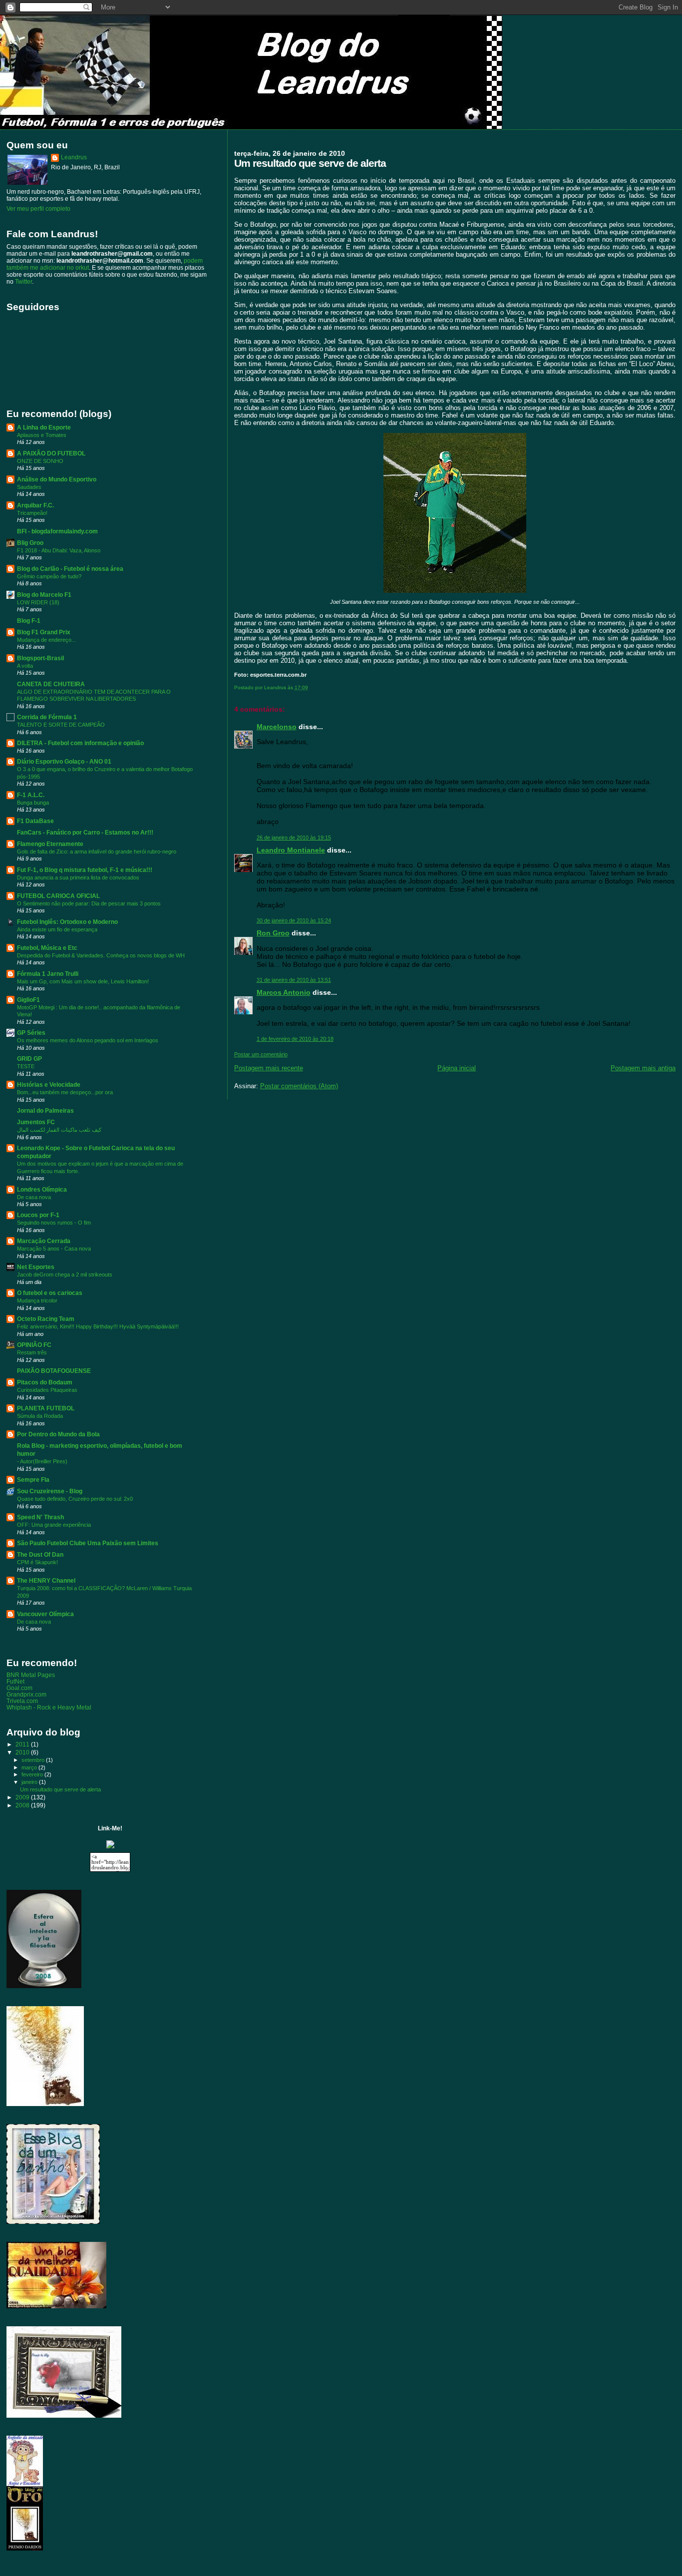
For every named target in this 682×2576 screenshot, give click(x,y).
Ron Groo (273, 933)
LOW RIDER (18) (38, 602)
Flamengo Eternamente (50, 844)
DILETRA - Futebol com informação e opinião (80, 743)
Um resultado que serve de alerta (60, 1789)
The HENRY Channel (46, 1580)
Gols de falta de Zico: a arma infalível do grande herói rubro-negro (97, 852)
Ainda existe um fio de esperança (57, 929)
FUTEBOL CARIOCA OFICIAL (58, 896)
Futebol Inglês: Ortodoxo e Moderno (67, 922)
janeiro (30, 1782)
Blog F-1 (29, 621)
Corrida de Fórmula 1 (47, 717)
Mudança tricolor (37, 1300)
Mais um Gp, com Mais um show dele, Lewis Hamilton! (83, 981)
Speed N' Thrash (40, 1517)
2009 (23, 1797)
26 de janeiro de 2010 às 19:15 (294, 838)
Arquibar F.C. (35, 505)
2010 (23, 1752)
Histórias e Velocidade (49, 1084)
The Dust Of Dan (40, 1554)
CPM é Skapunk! (37, 1562)
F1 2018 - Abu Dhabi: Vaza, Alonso (59, 550)
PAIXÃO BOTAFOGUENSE (54, 1371)
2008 (23, 1805)
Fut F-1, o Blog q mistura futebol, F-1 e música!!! (85, 870)
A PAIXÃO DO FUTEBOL (51, 453)
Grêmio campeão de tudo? (49, 576)
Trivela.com (22, 1701)
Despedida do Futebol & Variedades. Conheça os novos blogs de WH (101, 955)
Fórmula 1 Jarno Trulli (48, 974)
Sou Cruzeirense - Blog (50, 1491)
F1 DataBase (35, 821)
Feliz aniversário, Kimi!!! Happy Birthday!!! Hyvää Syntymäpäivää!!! (98, 1326)
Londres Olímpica (42, 1189)
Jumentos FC (36, 1122)
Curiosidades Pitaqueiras (47, 1390)
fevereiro (33, 1774)
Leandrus (74, 157)
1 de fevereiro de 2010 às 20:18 (295, 1039)
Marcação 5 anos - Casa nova (54, 1249)
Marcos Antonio (284, 992)
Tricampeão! (32, 513)
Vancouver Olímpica (45, 1614)
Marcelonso (277, 727)
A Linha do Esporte (44, 427)
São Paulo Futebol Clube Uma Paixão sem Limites (88, 1543)
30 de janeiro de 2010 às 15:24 (294, 920)
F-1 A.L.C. (31, 795)
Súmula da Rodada (40, 1416)
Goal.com (19, 1688)
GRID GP (29, 1059)
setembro (34, 1760)
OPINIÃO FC (34, 1345)
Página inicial (457, 1068)
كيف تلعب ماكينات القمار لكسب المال (59, 1130)
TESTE (26, 1066)
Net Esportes (36, 1267)
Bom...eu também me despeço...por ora (65, 1092)
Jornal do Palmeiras (45, 1110)
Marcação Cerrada (44, 1241)
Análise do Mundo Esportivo (57, 479)
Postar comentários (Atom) (299, 1086)
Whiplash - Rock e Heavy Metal (49, 1707)
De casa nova (34, 1197)
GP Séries (31, 1033)
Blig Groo (30, 543)
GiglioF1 (28, 1000)
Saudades (29, 487)
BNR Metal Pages (31, 1675)
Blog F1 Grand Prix (44, 632)
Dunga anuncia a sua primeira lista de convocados (78, 877)
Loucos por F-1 (38, 1215)
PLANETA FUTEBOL (46, 1408)
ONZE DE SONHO (40, 461)
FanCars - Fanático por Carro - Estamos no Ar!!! (85, 832)
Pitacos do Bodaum (45, 1382)
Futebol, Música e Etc (47, 948)
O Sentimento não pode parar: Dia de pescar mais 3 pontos (89, 903)
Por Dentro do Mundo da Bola (58, 1434)
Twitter (23, 282)
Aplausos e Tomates (42, 435)
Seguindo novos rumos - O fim (54, 1223)
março (30, 1767)
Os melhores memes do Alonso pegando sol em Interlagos (88, 1040)
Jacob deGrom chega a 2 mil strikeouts (65, 1275)
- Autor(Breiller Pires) (42, 1461)
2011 (23, 1744)
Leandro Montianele (291, 850)
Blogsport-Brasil (40, 658)
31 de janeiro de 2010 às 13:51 (294, 980)
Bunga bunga (33, 803)
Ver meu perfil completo (38, 209)
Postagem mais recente (269, 1068)
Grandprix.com (26, 1694)
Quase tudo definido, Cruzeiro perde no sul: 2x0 (75, 1499)
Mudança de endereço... (46, 640)
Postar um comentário (261, 1054)
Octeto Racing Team (46, 1319)
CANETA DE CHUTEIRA (51, 684)
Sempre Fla (33, 1480)
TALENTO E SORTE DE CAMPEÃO (61, 725)
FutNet (15, 1681)
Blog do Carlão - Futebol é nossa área (70, 569)
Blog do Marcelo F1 (44, 595)
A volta (25, 666)
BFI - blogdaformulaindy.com (57, 531)
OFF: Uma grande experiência (54, 1525)
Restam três (32, 1352)
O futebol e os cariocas (50, 1293)
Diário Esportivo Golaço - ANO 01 (64, 761)
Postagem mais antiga (643, 1068)
